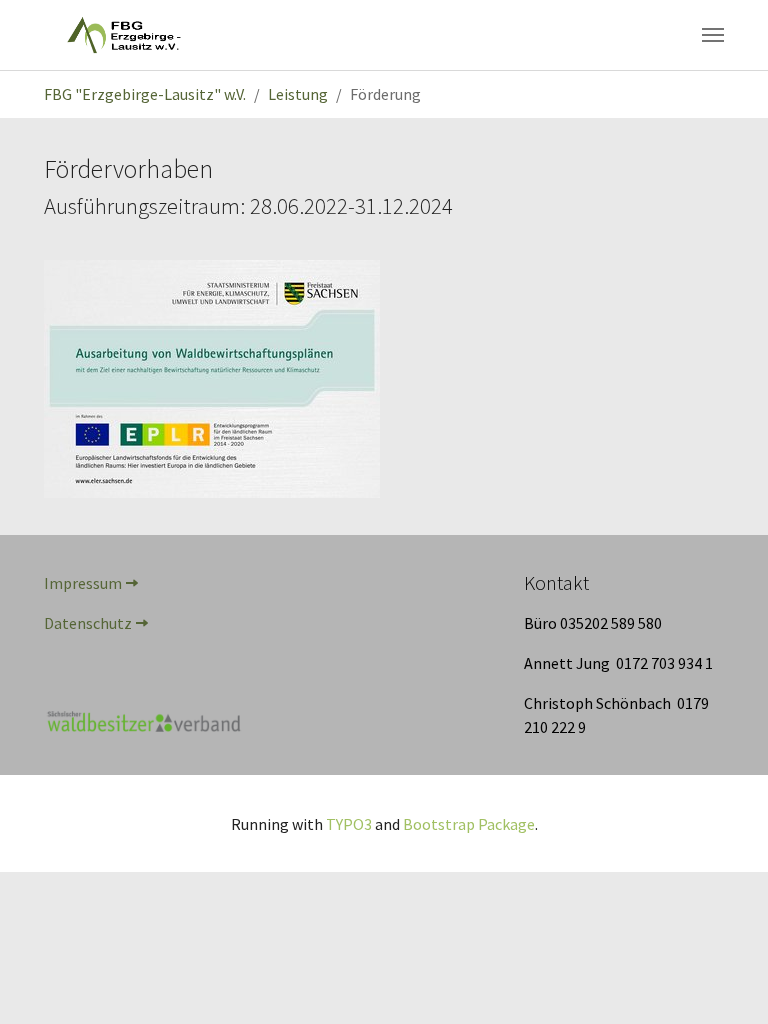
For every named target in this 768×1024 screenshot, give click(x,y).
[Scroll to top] (724, 980)
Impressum (83, 583)
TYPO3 (349, 824)
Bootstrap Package (469, 824)
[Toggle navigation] (713, 35)
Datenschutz (88, 623)
